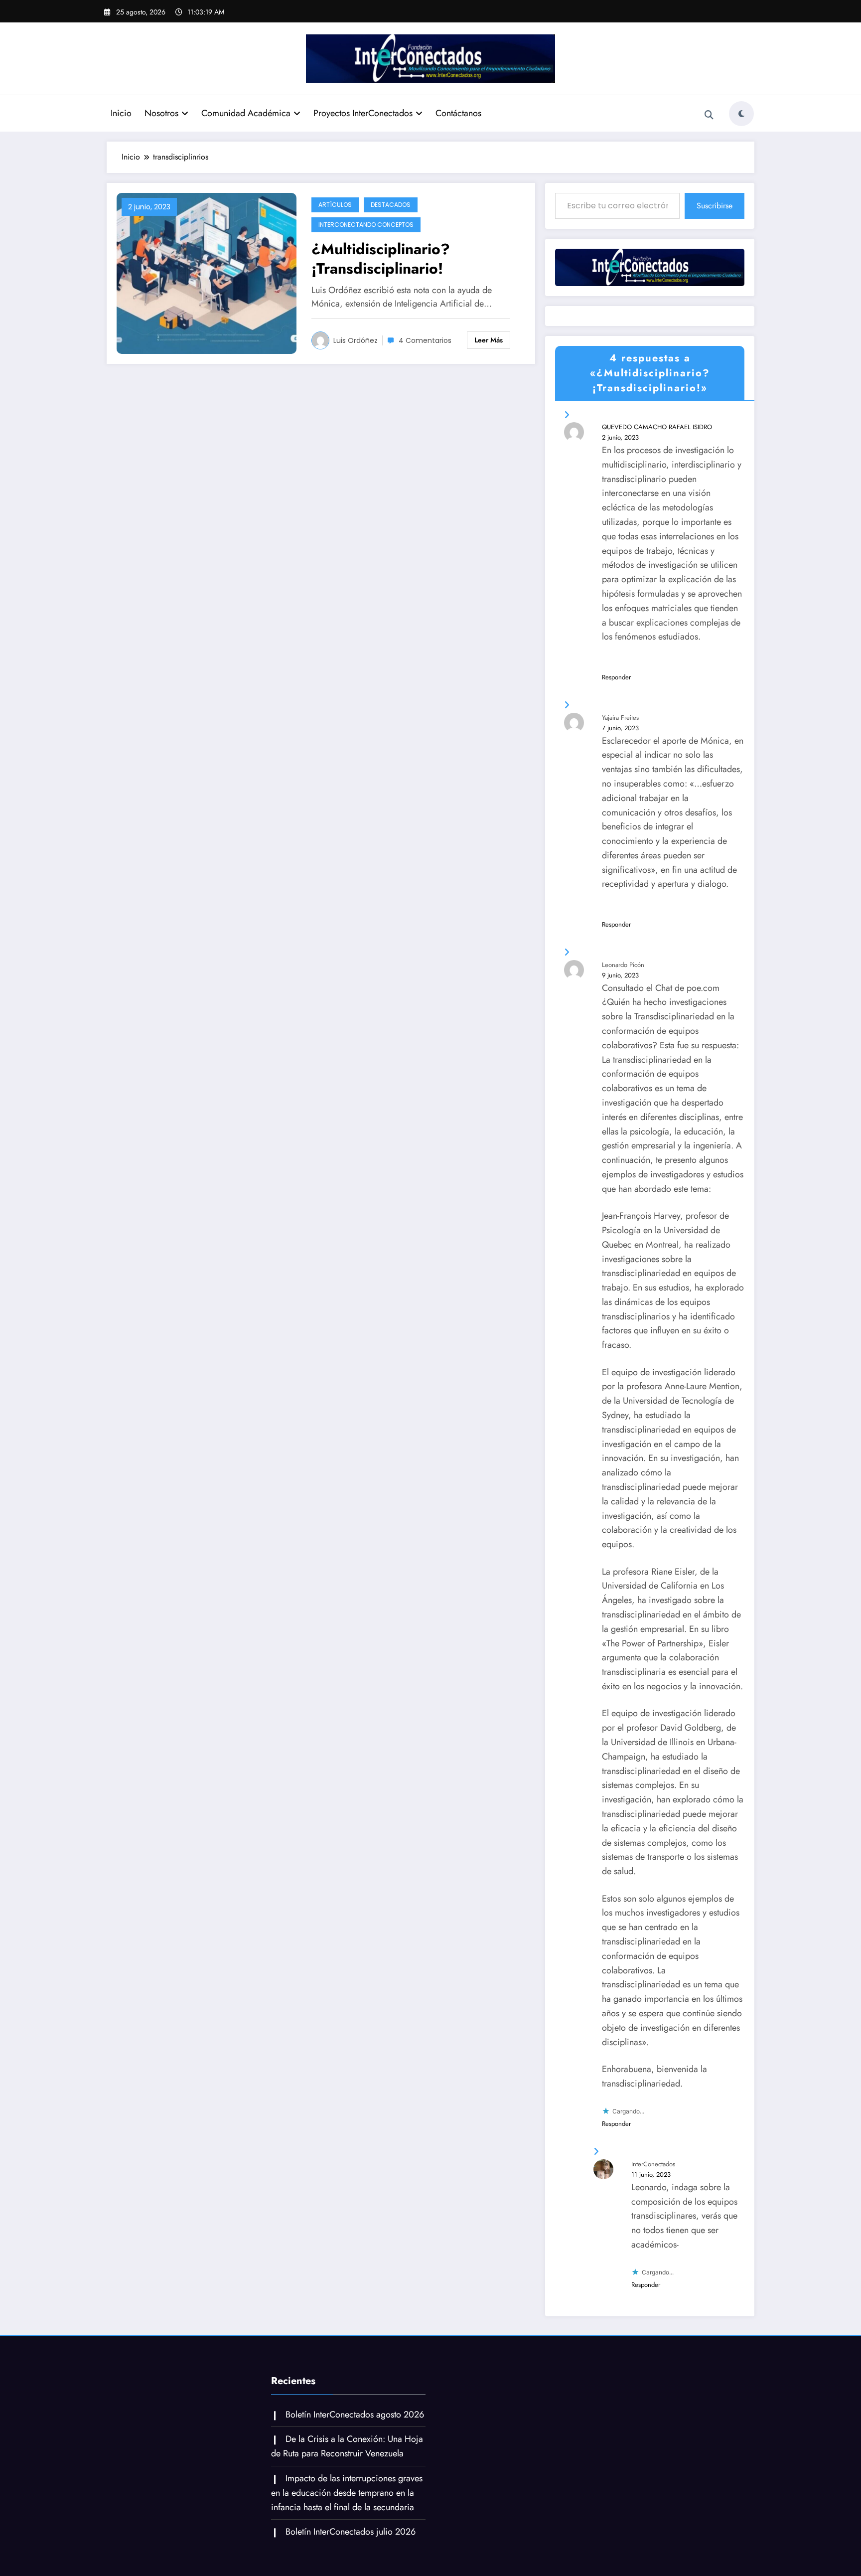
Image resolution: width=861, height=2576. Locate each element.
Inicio (121, 113)
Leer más (489, 340)
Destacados (391, 205)
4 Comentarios (425, 340)
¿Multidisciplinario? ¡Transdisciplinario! (381, 259)
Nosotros (161, 113)
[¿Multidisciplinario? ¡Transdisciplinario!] (207, 272)
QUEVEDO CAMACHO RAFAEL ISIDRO (657, 427)
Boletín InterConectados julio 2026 (351, 2532)
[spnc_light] (741, 114)
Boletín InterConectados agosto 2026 (355, 2415)
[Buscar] (709, 115)
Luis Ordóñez (356, 340)
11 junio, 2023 (651, 2174)
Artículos (335, 205)
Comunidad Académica (246, 113)
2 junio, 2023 (620, 437)
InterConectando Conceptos (366, 225)
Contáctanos (458, 113)
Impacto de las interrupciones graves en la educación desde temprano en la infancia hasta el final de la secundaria (347, 2493)
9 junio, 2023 (620, 975)
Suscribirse (715, 206)
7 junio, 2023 (620, 728)
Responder (616, 677)
